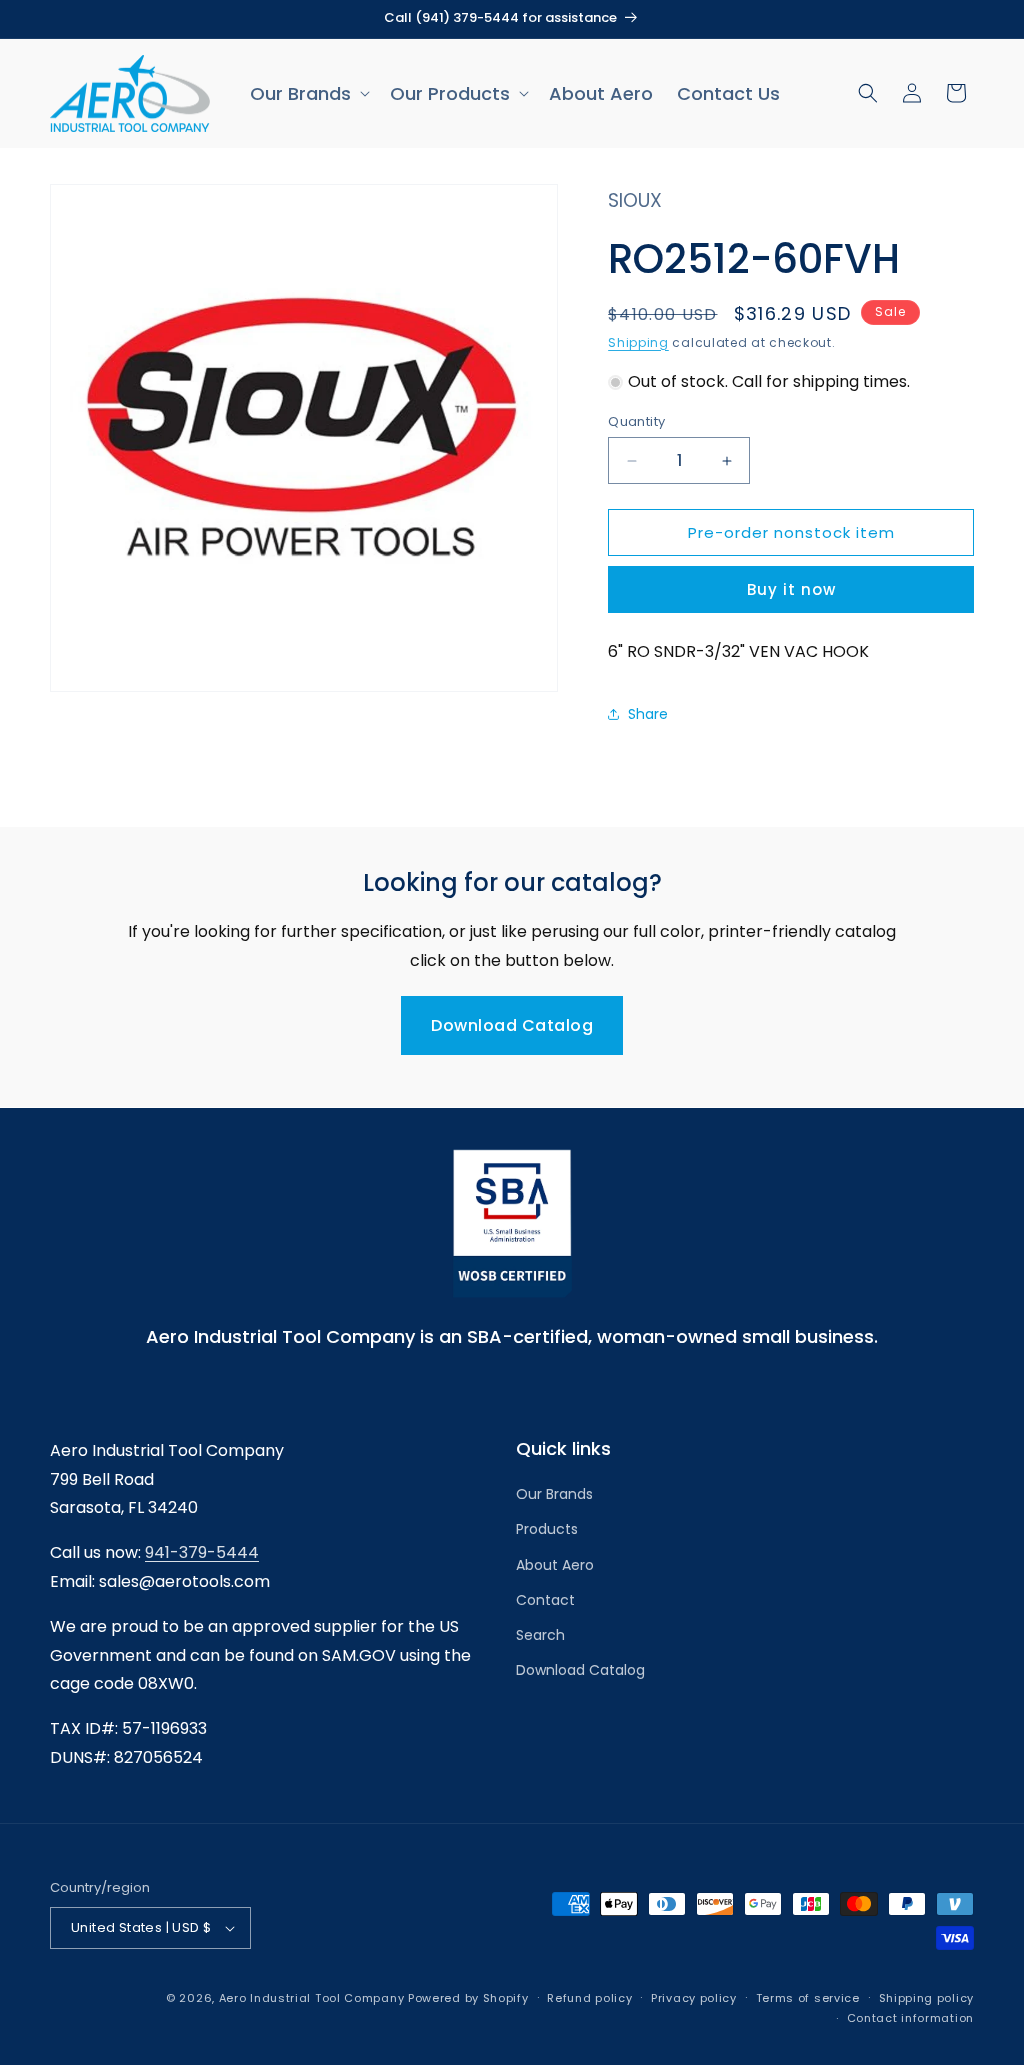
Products (547, 1529)
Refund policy (589, 1998)
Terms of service (808, 1998)
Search (540, 1635)
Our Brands (554, 1494)
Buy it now (791, 589)
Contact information (910, 2018)
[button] (308, 93)
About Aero (555, 1565)
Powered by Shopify (468, 1998)
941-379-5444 (202, 1552)
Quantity (636, 421)
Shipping (638, 342)
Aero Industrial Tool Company (312, 1998)
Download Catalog (512, 1025)
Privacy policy (694, 1998)
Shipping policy (927, 1998)
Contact (545, 1600)
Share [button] (648, 714)
